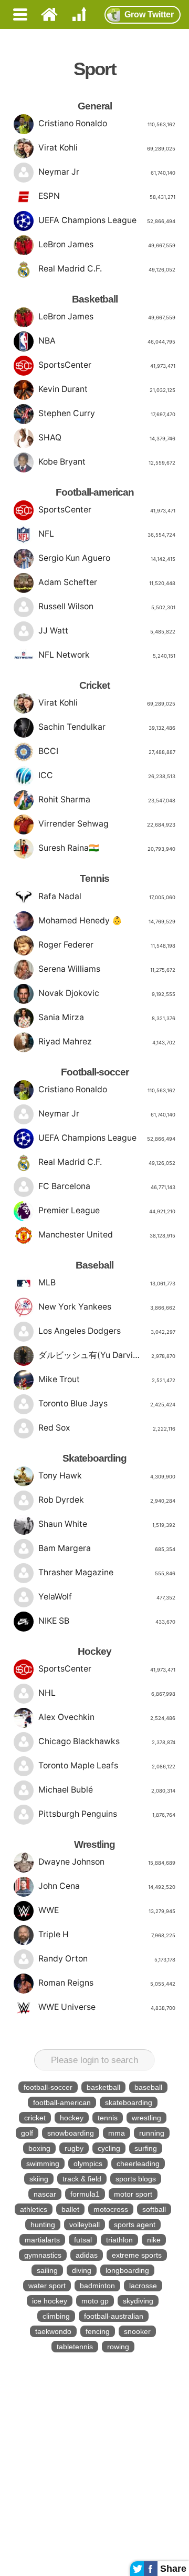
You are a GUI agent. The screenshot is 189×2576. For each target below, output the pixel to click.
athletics (34, 2209)
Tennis (94, 878)
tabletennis (75, 2347)
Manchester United (107, 1235)
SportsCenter (107, 365)
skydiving (138, 2301)
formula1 (85, 2194)
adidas (87, 2255)
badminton (97, 2286)
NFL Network (107, 655)
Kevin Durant (107, 389)
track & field (82, 2179)
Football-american (95, 492)
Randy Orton (107, 1959)
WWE (107, 1910)
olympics (88, 2164)
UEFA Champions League (107, 220)
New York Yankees (107, 1307)
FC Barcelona (107, 1186)
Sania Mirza (107, 1017)
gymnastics (43, 2255)
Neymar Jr (107, 172)
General (95, 106)
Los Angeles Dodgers (107, 1331)
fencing (98, 2331)
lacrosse (143, 2286)
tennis (108, 2118)
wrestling (146, 2118)
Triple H (107, 1934)
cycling (109, 2148)
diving (82, 2270)
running (152, 2133)
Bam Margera (107, 1548)
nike (154, 2240)
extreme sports (137, 2255)
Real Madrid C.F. (107, 269)
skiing (39, 2179)
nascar (45, 2194)
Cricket (94, 685)
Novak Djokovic (107, 993)
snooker (137, 2331)
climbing (56, 2316)
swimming (43, 2164)
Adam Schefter (107, 582)
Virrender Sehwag (107, 824)
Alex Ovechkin (107, 1717)
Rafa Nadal (107, 896)
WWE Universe (107, 2007)
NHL (107, 1693)
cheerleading (138, 2164)
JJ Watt (107, 631)
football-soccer (48, 2087)
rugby (74, 2148)
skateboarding (129, 2102)
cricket (35, 2118)
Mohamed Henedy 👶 (107, 920)
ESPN (107, 196)
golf (27, 2133)
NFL (107, 534)
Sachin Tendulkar (107, 727)
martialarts (42, 2240)
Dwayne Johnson (107, 1862)
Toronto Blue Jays (107, 1403)
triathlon (119, 2240)
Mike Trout (107, 1379)
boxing (39, 2148)
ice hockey (50, 2301)
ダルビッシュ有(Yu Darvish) (107, 1355)
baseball (148, 2087)
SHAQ (107, 437)
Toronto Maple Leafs (107, 1765)
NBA (107, 341)
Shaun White (107, 1524)
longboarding (127, 2270)
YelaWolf (107, 1597)
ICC (107, 775)
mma (117, 2133)
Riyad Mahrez (107, 1042)
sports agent (135, 2225)
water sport (47, 2286)
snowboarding (71, 2133)
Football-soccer (95, 1072)
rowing (118, 2347)
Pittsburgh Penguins (107, 1814)
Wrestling (94, 1844)
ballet (70, 2209)
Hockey (94, 1651)
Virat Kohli (107, 148)
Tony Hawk (107, 1476)
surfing (146, 2148)
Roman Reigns (107, 1983)
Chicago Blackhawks (107, 1741)
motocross (111, 2209)
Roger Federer (107, 945)
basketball (103, 2087)
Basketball (95, 299)
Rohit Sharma (107, 799)
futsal (83, 2240)
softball (154, 2209)
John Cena (107, 1886)
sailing (47, 2270)
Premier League (107, 1210)
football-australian (114, 2316)
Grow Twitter (149, 14)
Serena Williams (107, 969)
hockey (72, 2118)
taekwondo (53, 2331)
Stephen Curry (107, 413)
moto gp (95, 2301)
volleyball (85, 2225)
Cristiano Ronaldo (107, 123)
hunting (43, 2225)
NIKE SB (107, 1621)
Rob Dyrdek (107, 1500)
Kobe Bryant (107, 462)
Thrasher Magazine (107, 1572)
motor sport (133, 2194)
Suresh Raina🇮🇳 (107, 848)
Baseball (94, 1265)
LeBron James (107, 244)
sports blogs (136, 2179)
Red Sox (107, 1428)
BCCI (107, 751)
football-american (62, 2102)
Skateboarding (94, 1458)
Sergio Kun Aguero (107, 558)
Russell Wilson (107, 606)
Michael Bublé (107, 1790)
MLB (107, 1282)
